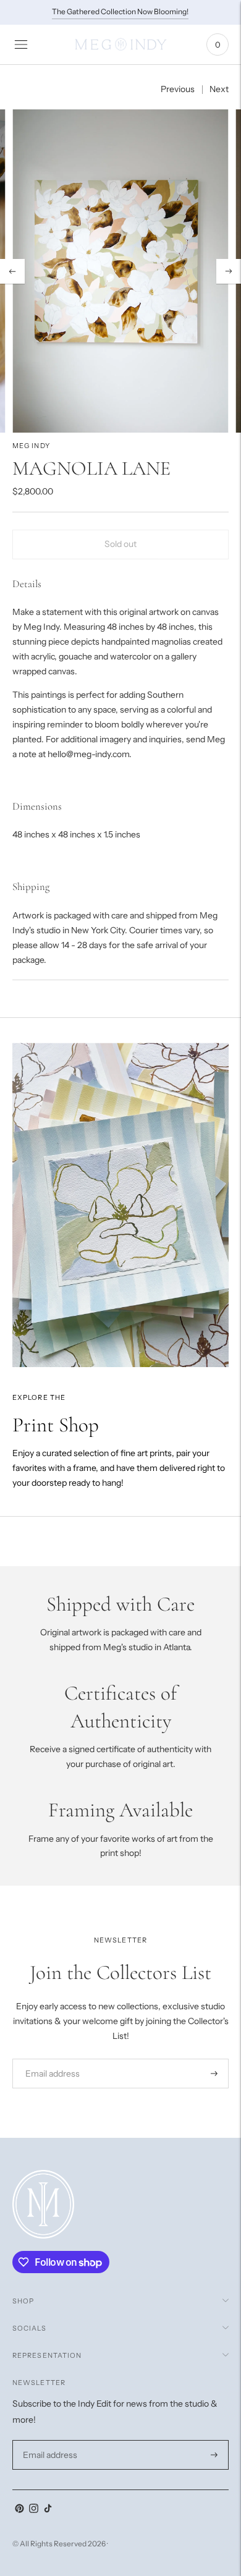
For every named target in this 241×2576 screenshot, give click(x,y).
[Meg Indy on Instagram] (34, 2510)
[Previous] (12, 271)
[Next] (229, 271)
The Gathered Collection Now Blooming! (120, 11)
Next (219, 89)
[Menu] (21, 44)
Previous (178, 89)
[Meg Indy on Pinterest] (19, 2510)
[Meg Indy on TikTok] (48, 2510)
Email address (49, 2058)
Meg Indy (31, 446)
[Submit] (214, 2074)
